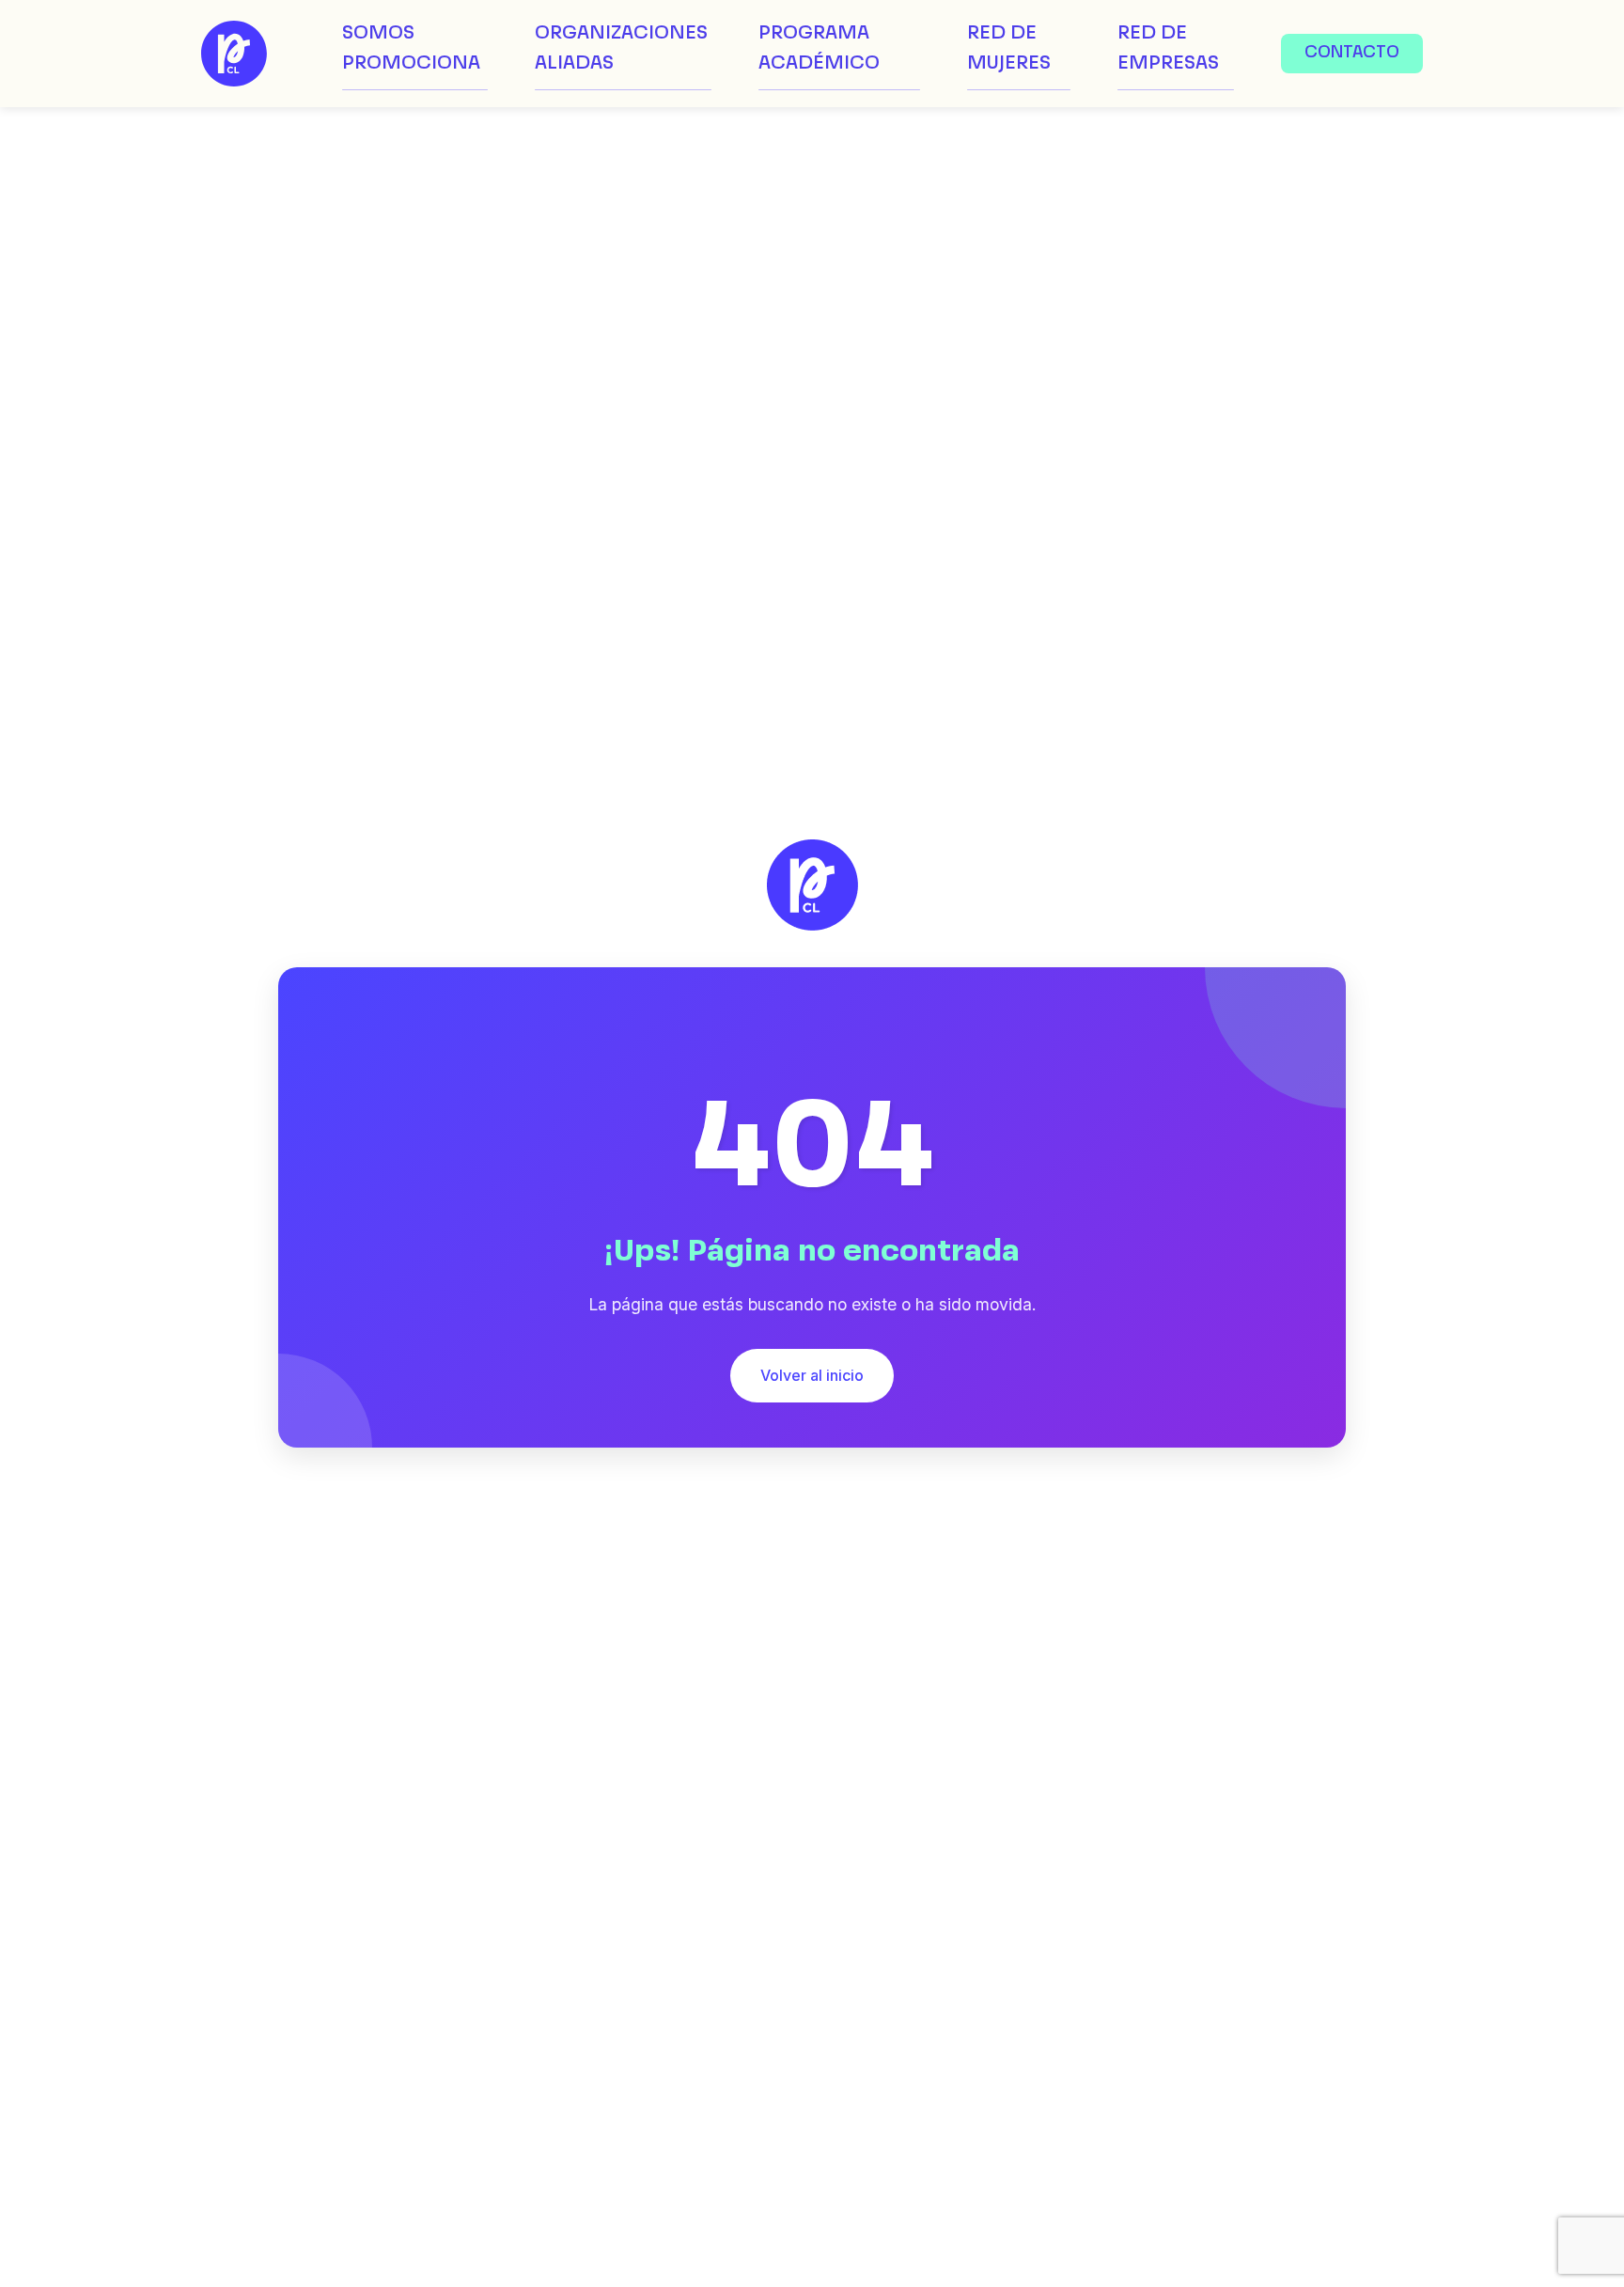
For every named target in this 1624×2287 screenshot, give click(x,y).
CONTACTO (1352, 53)
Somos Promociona (411, 49)
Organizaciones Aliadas (621, 49)
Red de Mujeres (1009, 49)
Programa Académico (819, 49)
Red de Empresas (1168, 49)
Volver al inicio (812, 1375)
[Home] (234, 54)
